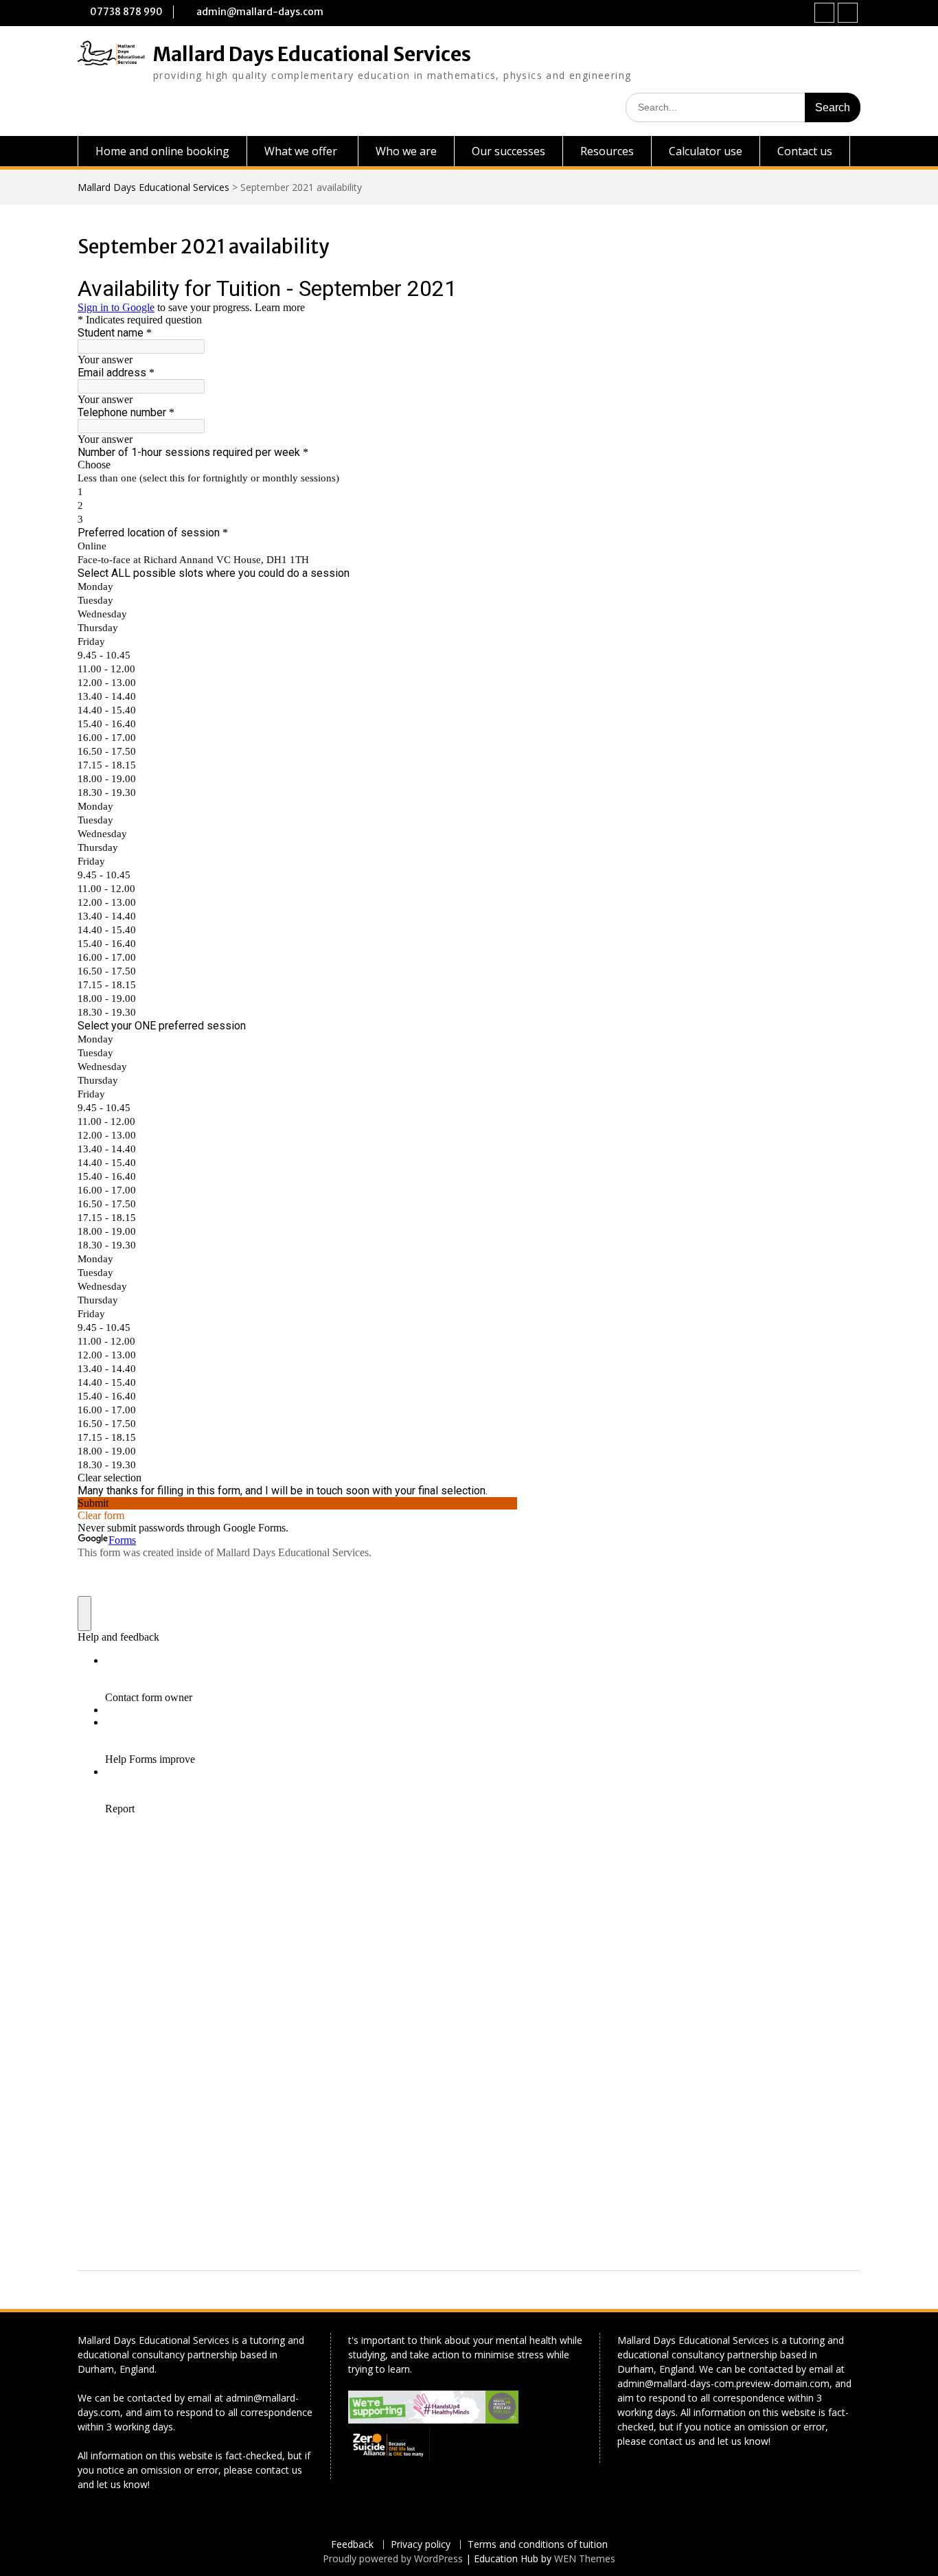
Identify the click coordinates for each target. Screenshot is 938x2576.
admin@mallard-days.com (260, 12)
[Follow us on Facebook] (824, 13)
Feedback (352, 2545)
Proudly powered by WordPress (393, 2558)
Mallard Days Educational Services (312, 54)
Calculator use (706, 151)
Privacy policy (421, 2545)
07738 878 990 (126, 12)
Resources (607, 151)
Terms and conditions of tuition (538, 2545)
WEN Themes (585, 2558)
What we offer (301, 151)
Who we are (406, 151)
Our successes (508, 151)
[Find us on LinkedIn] (848, 13)
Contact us (805, 151)
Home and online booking (162, 151)
